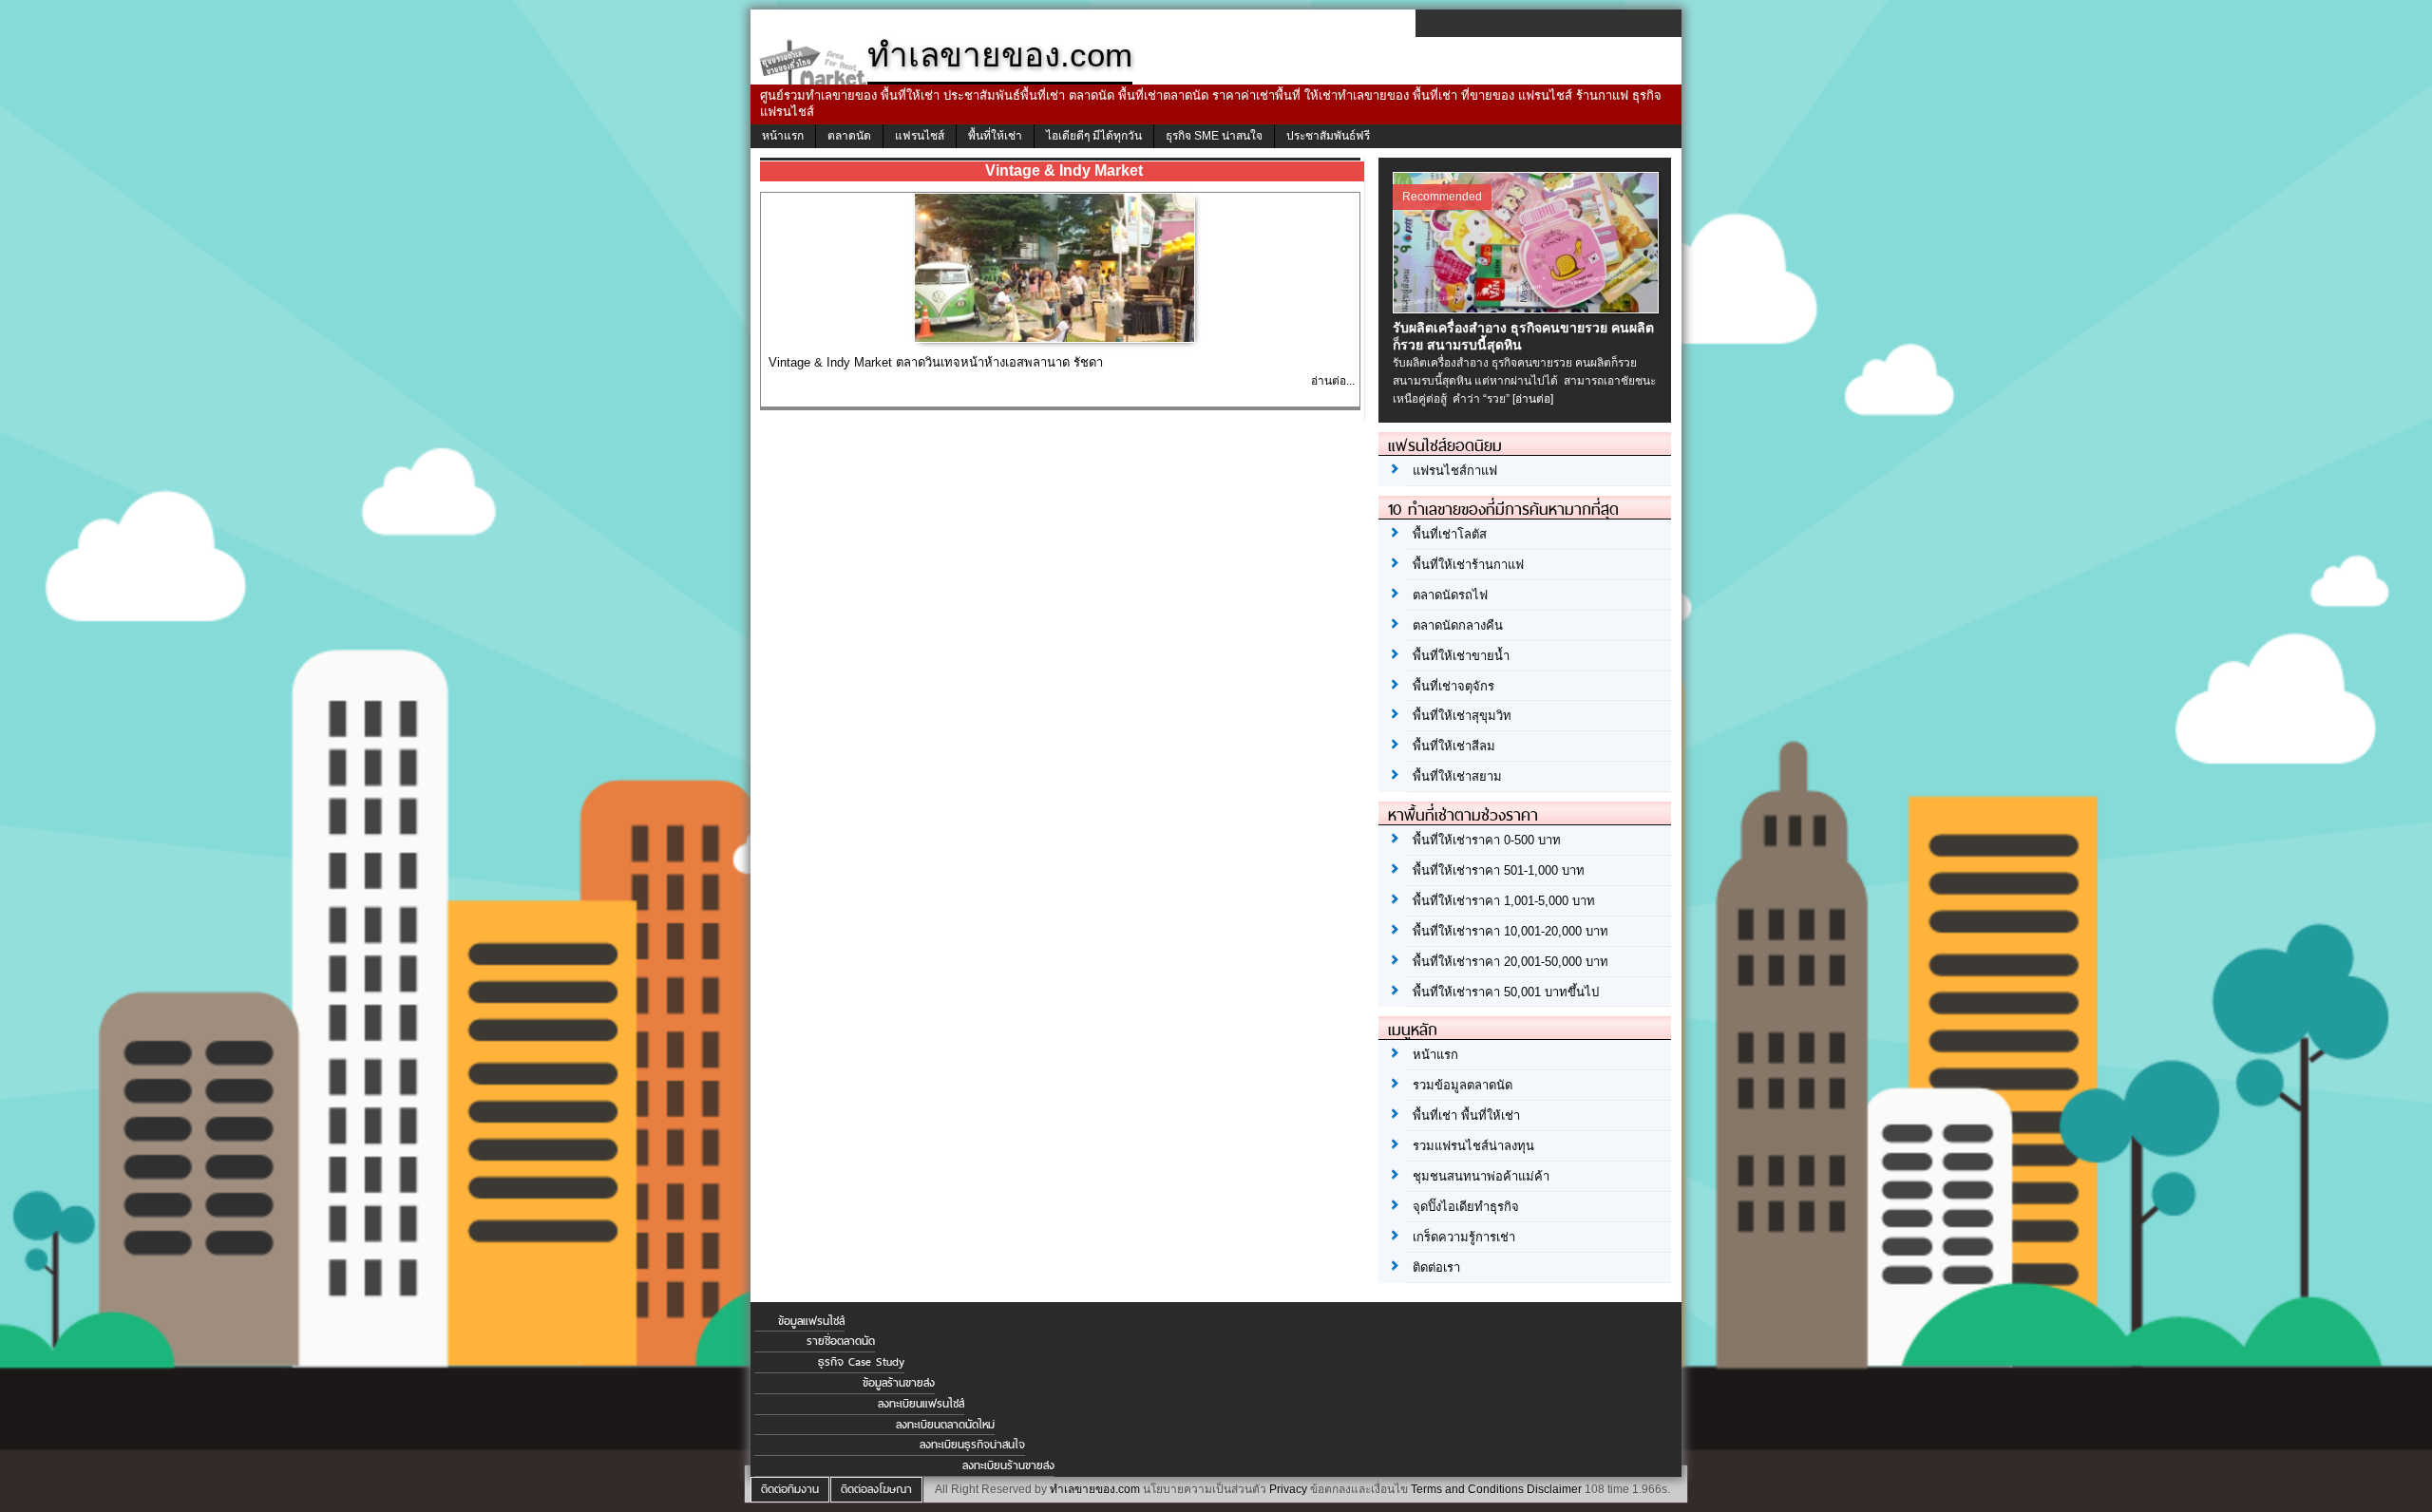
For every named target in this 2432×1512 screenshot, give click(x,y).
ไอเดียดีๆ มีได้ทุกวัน (1094, 136)
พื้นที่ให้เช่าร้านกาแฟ (1468, 565)
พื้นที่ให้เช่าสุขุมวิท (1462, 716)
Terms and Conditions (1467, 1489)
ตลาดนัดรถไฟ (1450, 595)
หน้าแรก (783, 136)
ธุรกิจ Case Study (861, 1362)
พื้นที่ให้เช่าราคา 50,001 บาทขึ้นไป (1506, 992)
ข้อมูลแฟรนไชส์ (811, 1321)
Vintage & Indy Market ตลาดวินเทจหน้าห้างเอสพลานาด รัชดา (936, 362)
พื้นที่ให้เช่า (995, 136)
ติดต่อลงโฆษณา (876, 1489)
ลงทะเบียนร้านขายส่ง (1008, 1465)
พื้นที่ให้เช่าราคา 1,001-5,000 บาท (1504, 901)
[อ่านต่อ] (1533, 399)
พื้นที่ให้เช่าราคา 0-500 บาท (1487, 840)
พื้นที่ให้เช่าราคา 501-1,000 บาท (1499, 870)
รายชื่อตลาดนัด (841, 1341)
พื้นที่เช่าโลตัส (1450, 534)
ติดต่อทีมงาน (790, 1489)
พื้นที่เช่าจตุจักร (1453, 686)
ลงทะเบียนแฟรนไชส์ (921, 1404)
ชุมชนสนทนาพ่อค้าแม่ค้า (1481, 1176)
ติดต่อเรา (1436, 1267)
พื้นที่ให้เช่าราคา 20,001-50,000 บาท (1510, 962)
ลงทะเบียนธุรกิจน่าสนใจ (972, 1445)
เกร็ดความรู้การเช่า (1464, 1237)
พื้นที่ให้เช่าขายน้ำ (1461, 656)
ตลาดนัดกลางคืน (1458, 625)
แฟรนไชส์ (920, 136)
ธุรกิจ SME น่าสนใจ (1214, 136)
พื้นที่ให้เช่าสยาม (1457, 776)
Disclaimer (1554, 1489)
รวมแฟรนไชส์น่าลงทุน (1473, 1146)
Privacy (1288, 1489)
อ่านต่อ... (1333, 381)
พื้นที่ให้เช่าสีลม (1454, 746)
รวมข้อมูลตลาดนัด (1463, 1085)
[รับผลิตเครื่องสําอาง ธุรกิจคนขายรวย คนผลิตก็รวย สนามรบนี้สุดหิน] (1528, 309)
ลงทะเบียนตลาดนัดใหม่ (945, 1425)
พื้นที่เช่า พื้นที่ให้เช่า (1466, 1115)
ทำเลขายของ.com (1095, 1489)
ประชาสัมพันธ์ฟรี (1328, 136)
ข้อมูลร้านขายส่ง (899, 1383)
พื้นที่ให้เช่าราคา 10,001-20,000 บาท (1510, 931)
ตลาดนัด (849, 136)
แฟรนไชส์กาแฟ (1455, 471)
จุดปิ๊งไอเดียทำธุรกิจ (1466, 1207)
